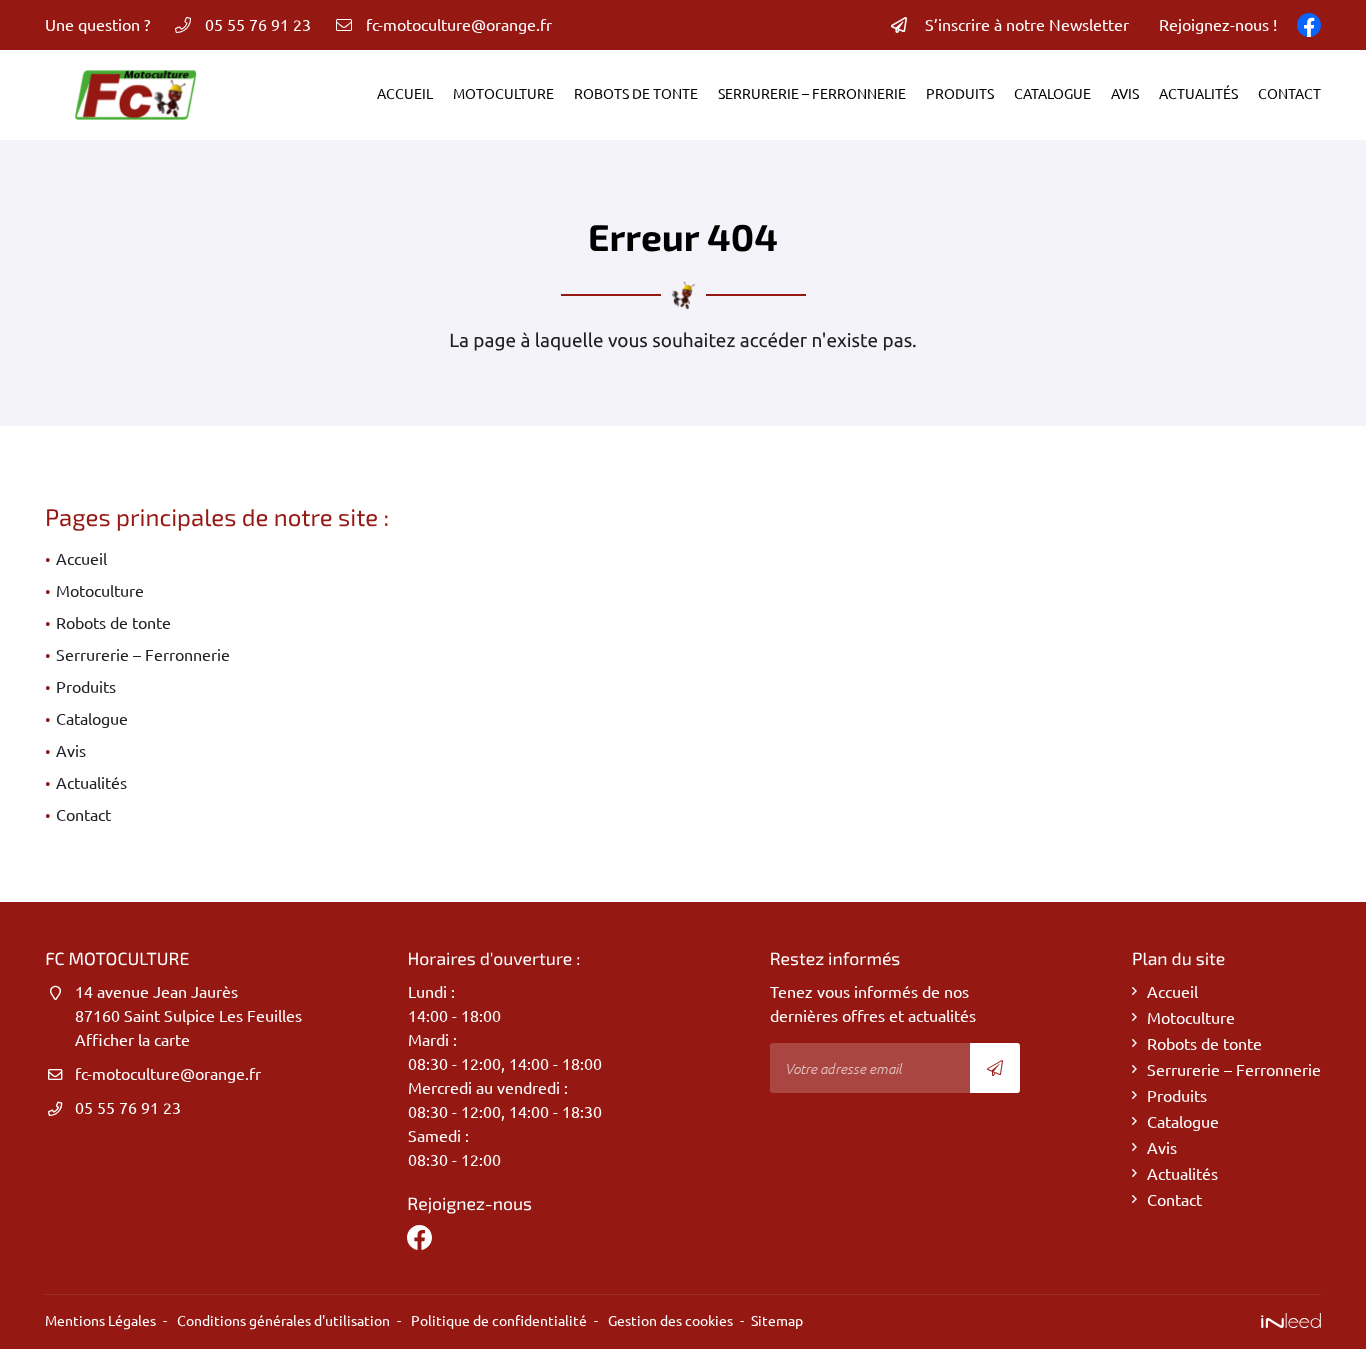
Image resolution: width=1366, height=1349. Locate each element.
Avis (1125, 94)
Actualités (1198, 94)
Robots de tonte (636, 94)
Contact (1289, 94)
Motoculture (503, 94)
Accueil (405, 94)
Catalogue (1052, 94)
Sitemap (777, 1321)
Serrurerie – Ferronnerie (812, 94)
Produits (960, 94)
